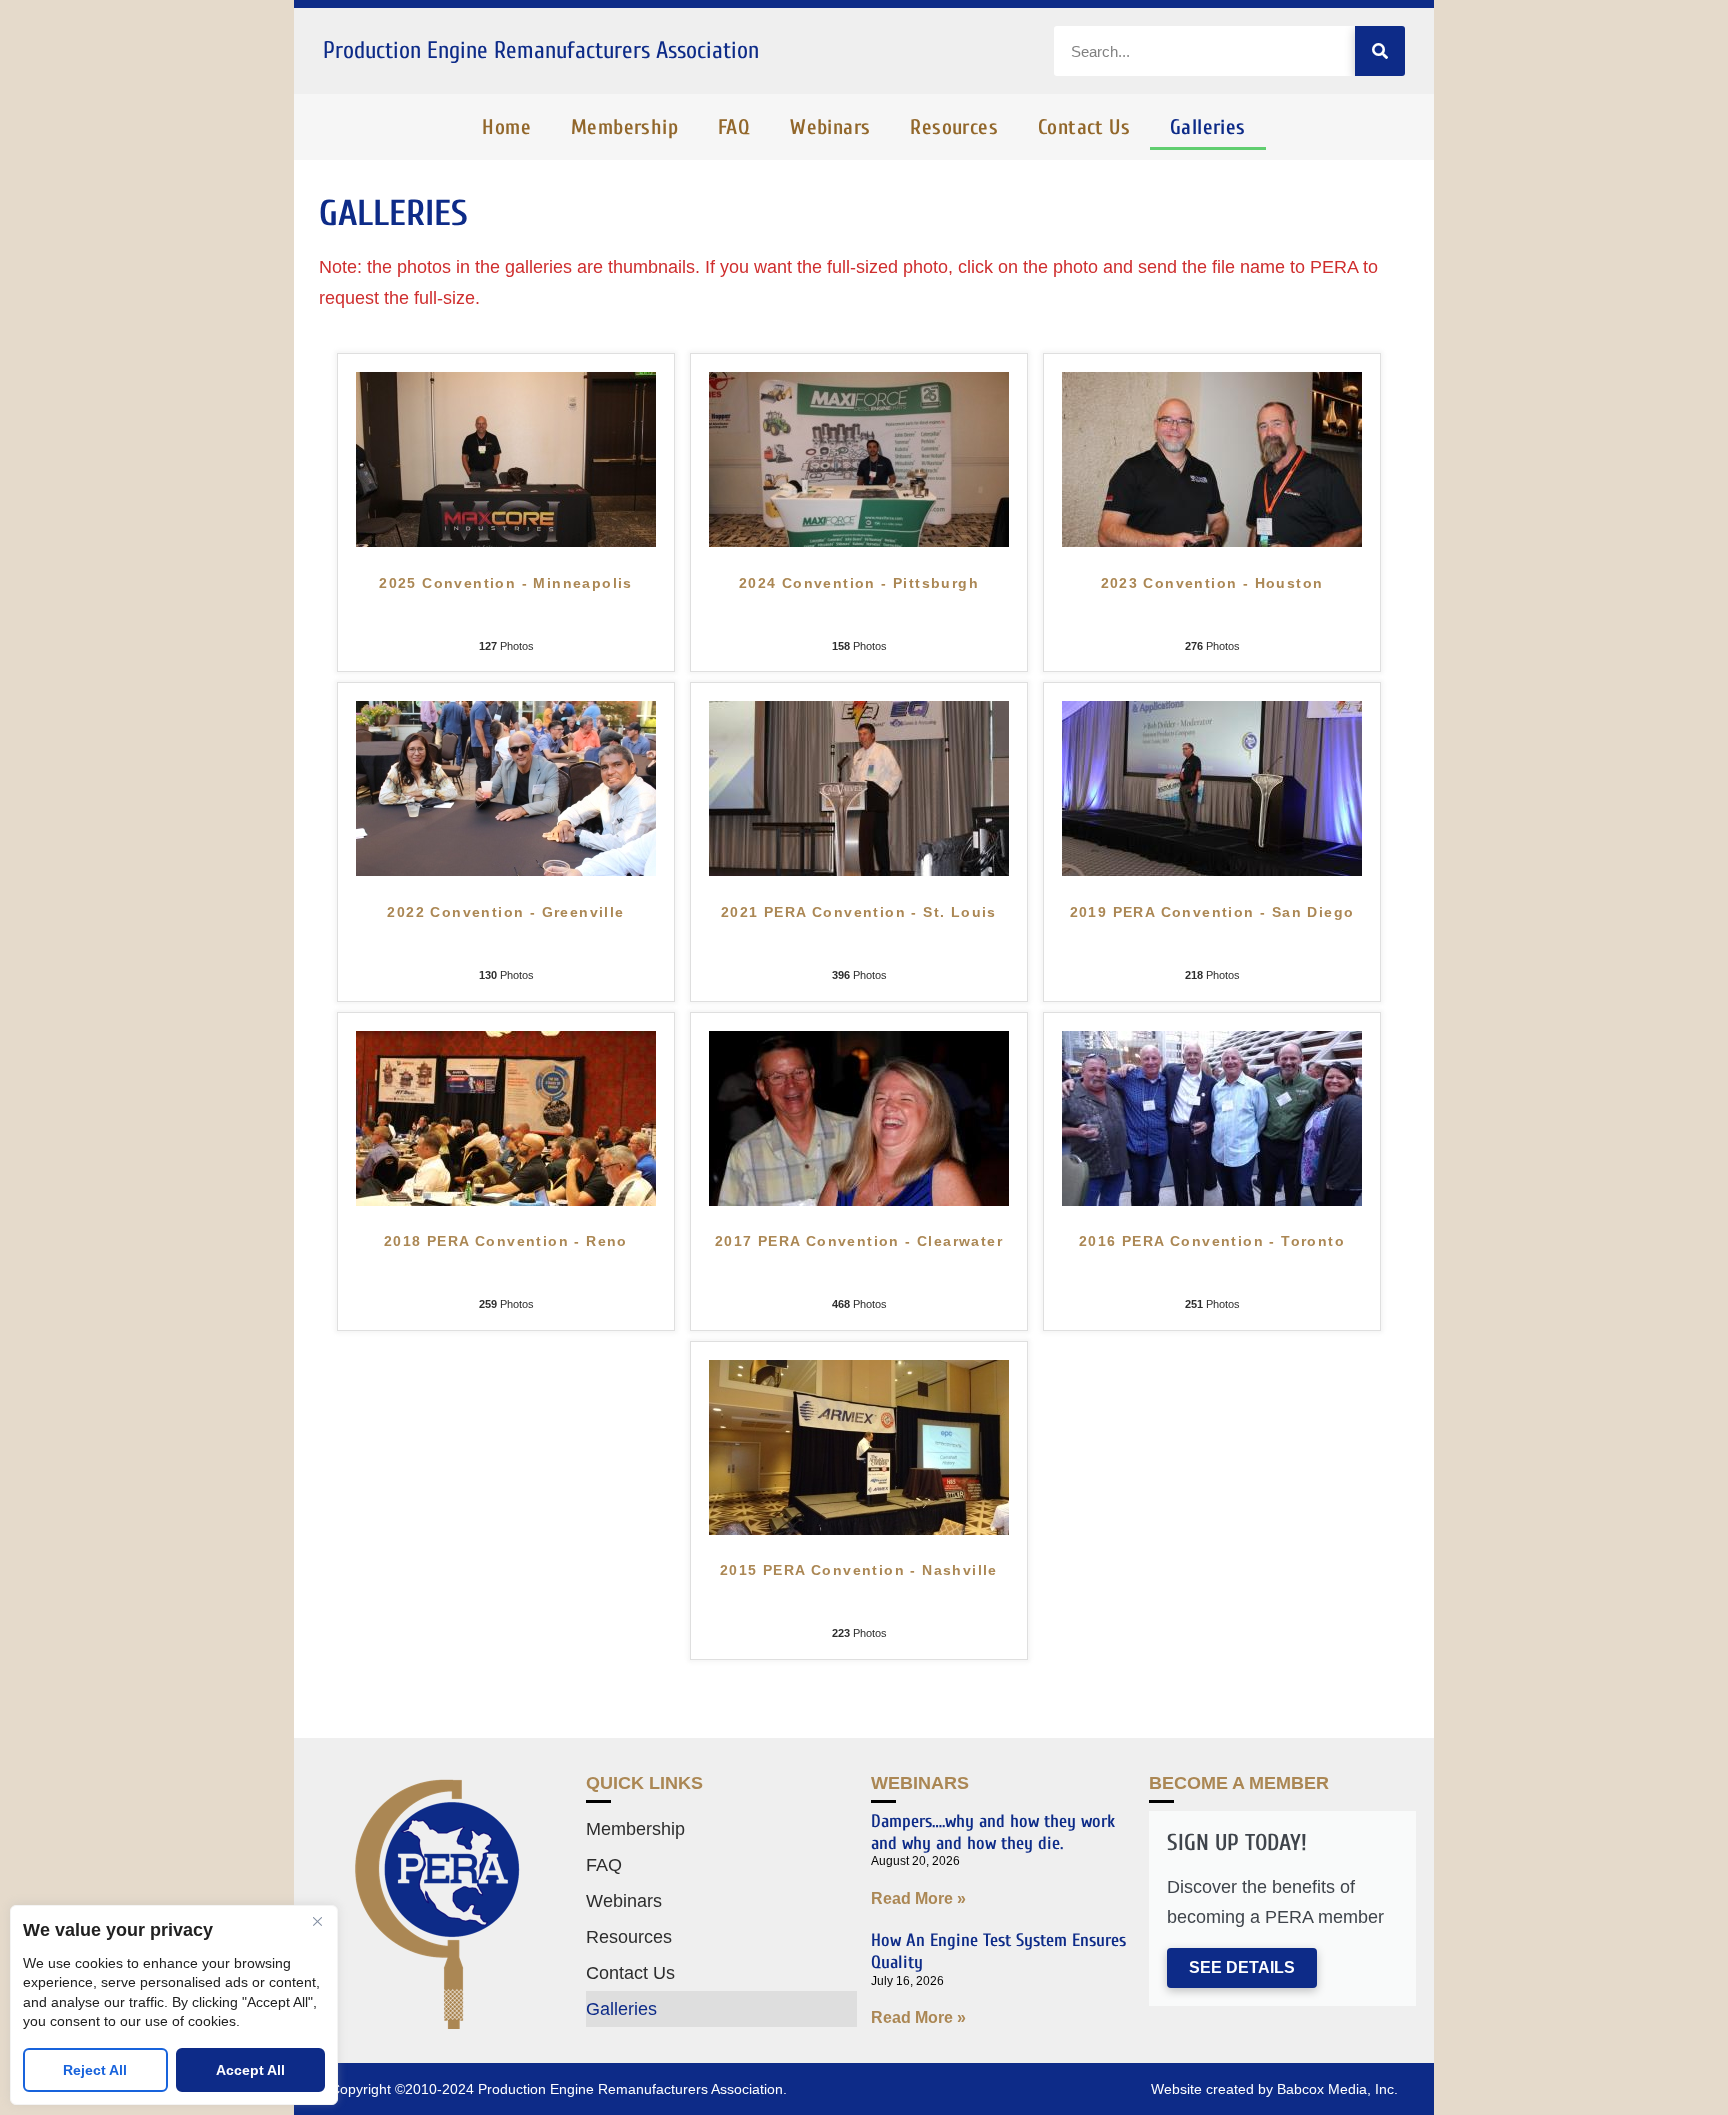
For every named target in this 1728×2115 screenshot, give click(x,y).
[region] (174, 2005)
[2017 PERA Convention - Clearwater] (859, 1200)
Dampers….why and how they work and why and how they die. (993, 1832)
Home (506, 127)
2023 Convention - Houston (1212, 583)
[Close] (317, 1922)
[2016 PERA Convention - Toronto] (1212, 1200)
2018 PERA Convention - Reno (506, 1241)
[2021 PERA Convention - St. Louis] (859, 870)
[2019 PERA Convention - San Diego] (1212, 870)
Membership (624, 127)
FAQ (734, 127)
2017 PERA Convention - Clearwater (859, 1241)
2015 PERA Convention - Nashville (859, 1570)
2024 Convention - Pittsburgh (859, 583)
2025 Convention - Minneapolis (506, 583)
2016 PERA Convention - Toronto (1212, 1241)
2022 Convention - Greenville (505, 912)
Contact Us (1084, 127)
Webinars (830, 127)
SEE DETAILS (1242, 1967)
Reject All (95, 2070)
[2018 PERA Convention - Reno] (506, 1200)
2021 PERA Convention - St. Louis (859, 912)
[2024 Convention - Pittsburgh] (859, 541)
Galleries (1208, 127)
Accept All (250, 2070)
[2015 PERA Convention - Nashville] (859, 1529)
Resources (954, 127)
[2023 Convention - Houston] (1212, 541)
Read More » (918, 1898)
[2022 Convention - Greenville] (506, 870)
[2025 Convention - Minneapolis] (506, 541)
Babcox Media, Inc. (1337, 2089)
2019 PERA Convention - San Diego (1212, 912)
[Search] (1380, 51)
